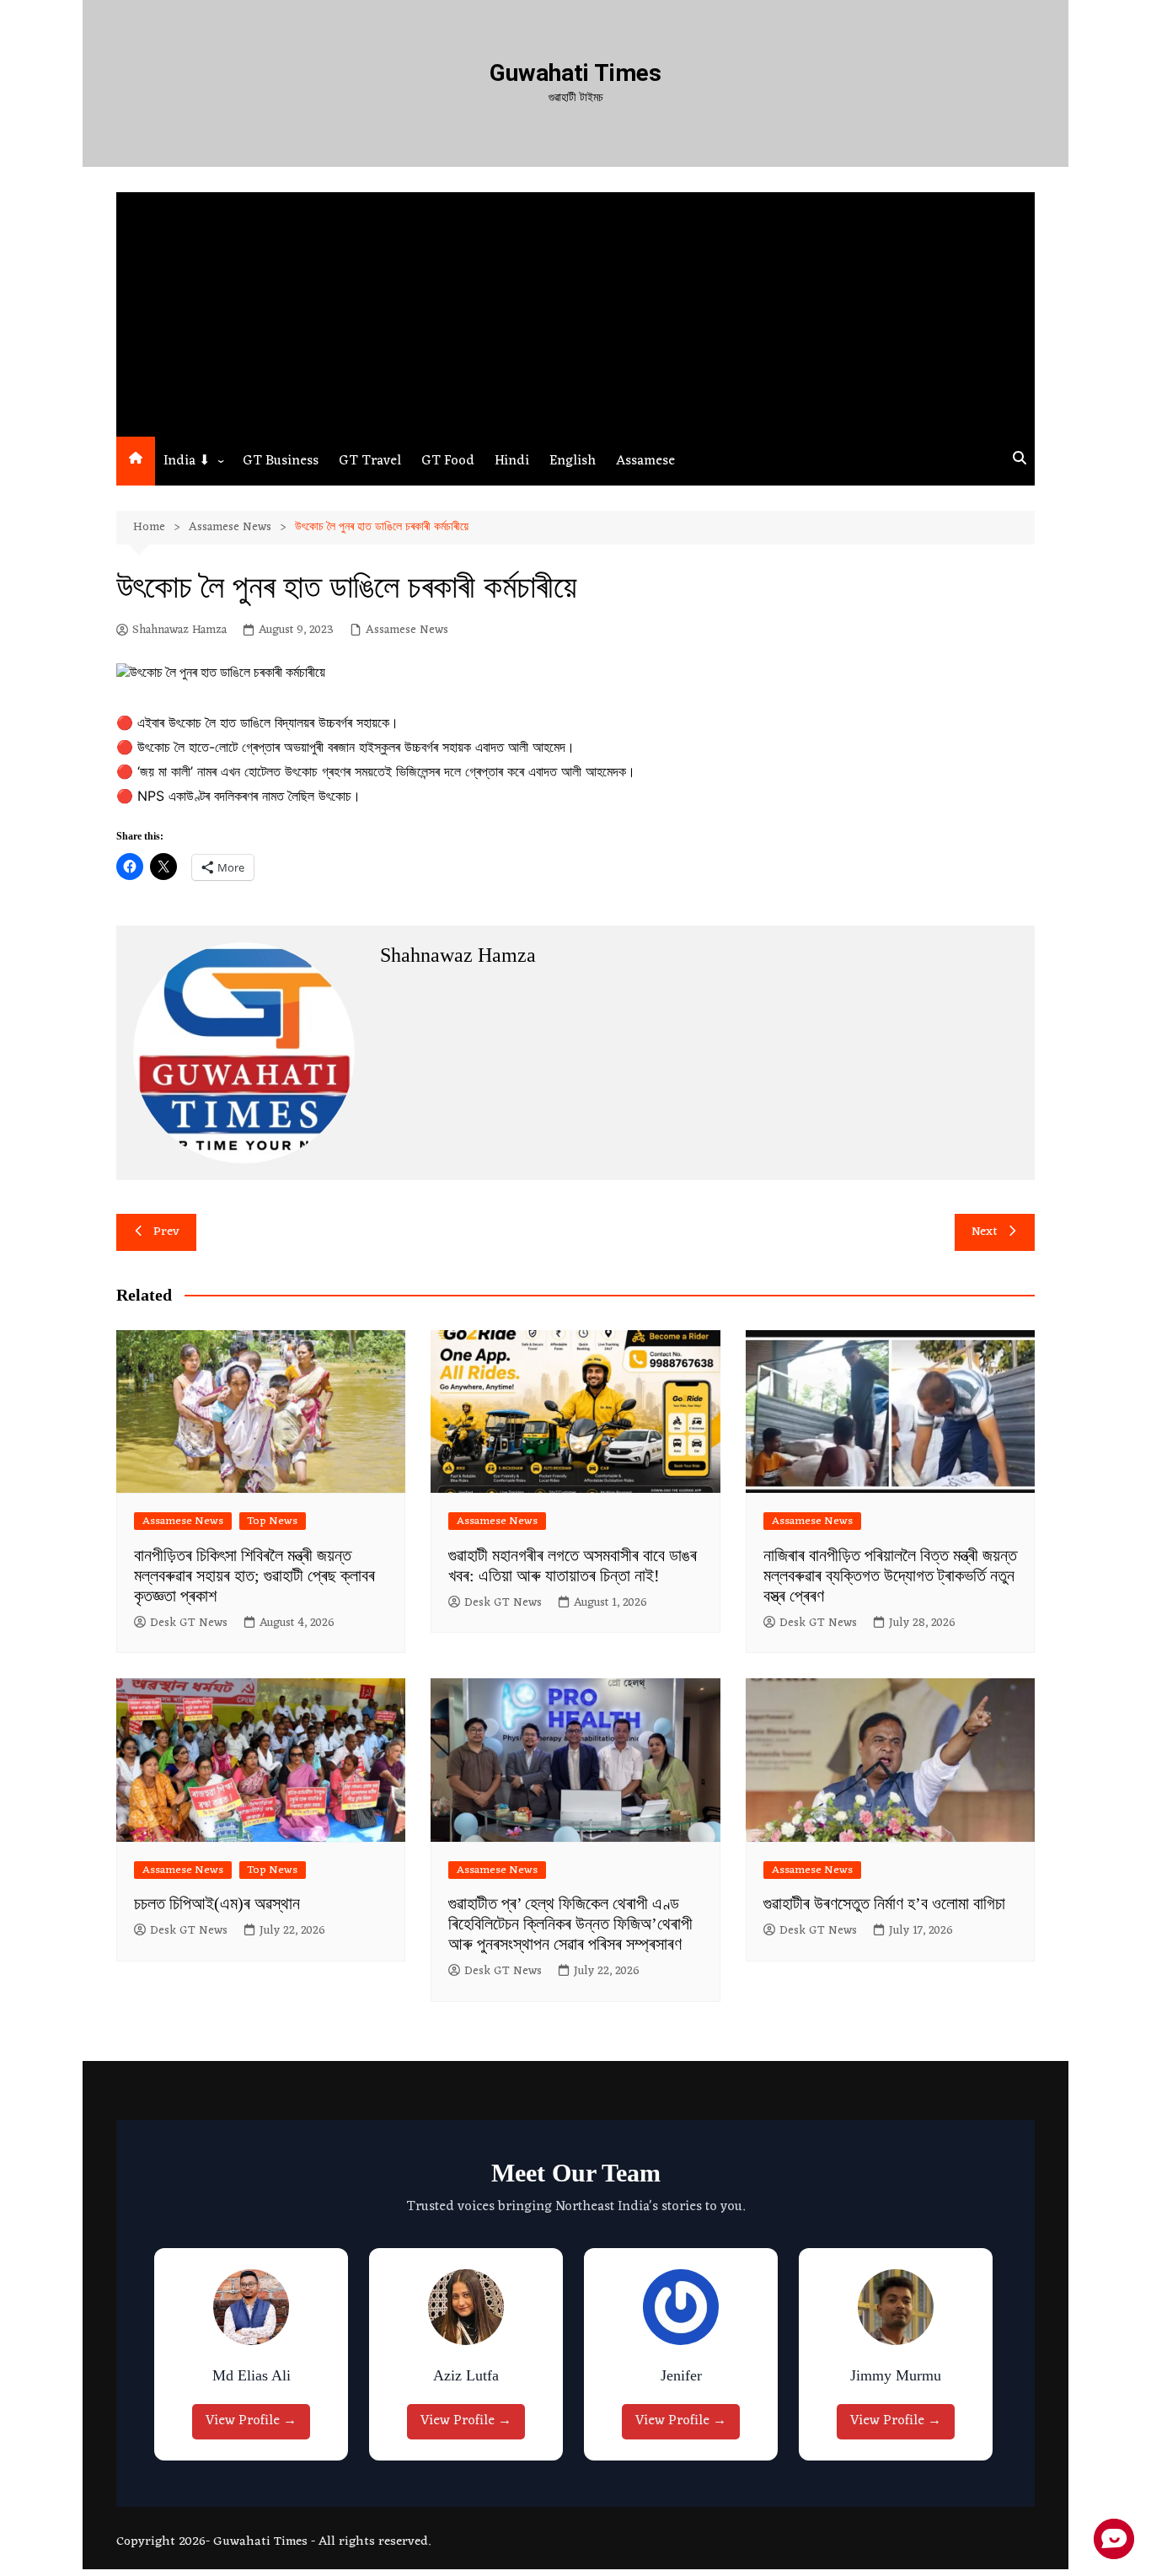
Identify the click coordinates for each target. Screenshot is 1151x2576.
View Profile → (251, 2421)
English (573, 461)
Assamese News (407, 631)
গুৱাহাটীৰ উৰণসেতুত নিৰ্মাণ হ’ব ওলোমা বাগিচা (884, 1903)
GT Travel (370, 461)
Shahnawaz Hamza (179, 631)
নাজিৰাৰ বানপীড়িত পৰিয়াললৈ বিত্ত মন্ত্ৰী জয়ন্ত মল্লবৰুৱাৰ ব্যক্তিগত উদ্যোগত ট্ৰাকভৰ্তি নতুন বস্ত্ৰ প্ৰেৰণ (890, 1575)
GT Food (448, 461)
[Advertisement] (575, 310)
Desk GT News (189, 1623)
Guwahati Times (575, 73)
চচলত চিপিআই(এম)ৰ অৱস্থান (217, 1903)
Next (985, 1232)
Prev (166, 1232)
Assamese (645, 461)
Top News (273, 1521)
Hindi (512, 461)
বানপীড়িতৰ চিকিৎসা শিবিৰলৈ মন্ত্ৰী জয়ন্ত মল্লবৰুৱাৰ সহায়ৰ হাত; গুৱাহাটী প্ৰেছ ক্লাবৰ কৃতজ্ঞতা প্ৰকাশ (254, 1575)
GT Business (281, 461)
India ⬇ (187, 461)
